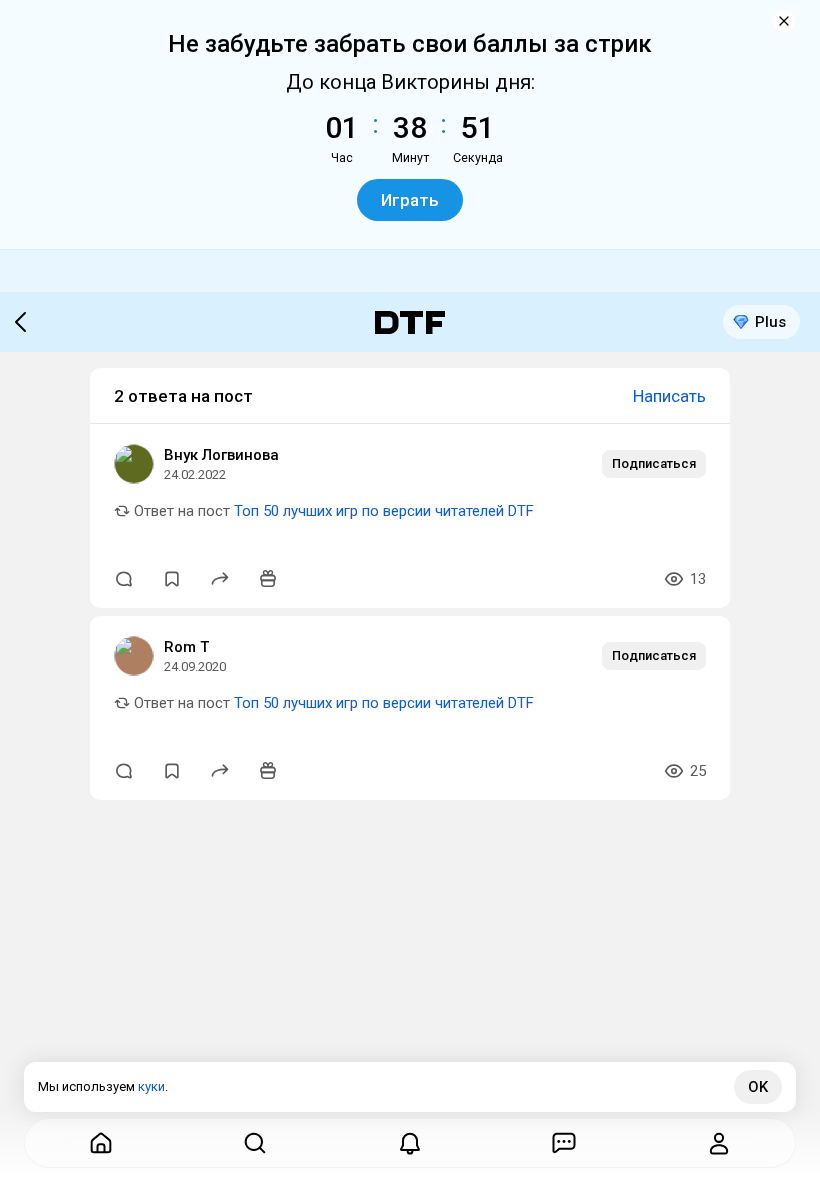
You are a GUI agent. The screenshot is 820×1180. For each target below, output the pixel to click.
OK (758, 1087)
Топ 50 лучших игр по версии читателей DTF (384, 511)
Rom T (186, 647)
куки (151, 1086)
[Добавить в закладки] (172, 579)
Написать (669, 396)
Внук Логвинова (221, 455)
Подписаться (654, 463)
